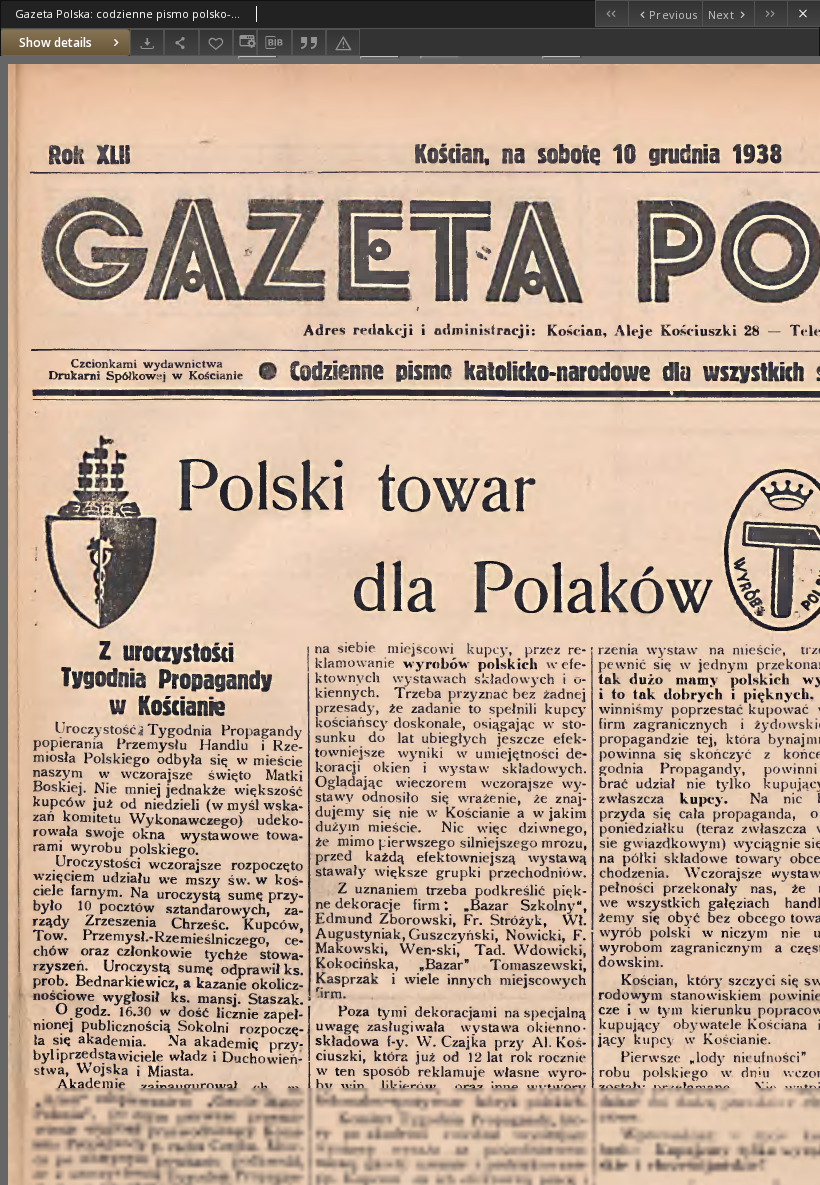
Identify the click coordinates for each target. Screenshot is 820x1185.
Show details (55, 42)
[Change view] (245, 42)
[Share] (181, 42)
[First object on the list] (611, 13)
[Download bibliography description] (274, 43)
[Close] (803, 13)
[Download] (147, 42)
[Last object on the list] (770, 13)
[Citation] (309, 42)
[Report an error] (343, 42)
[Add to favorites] (216, 42)
